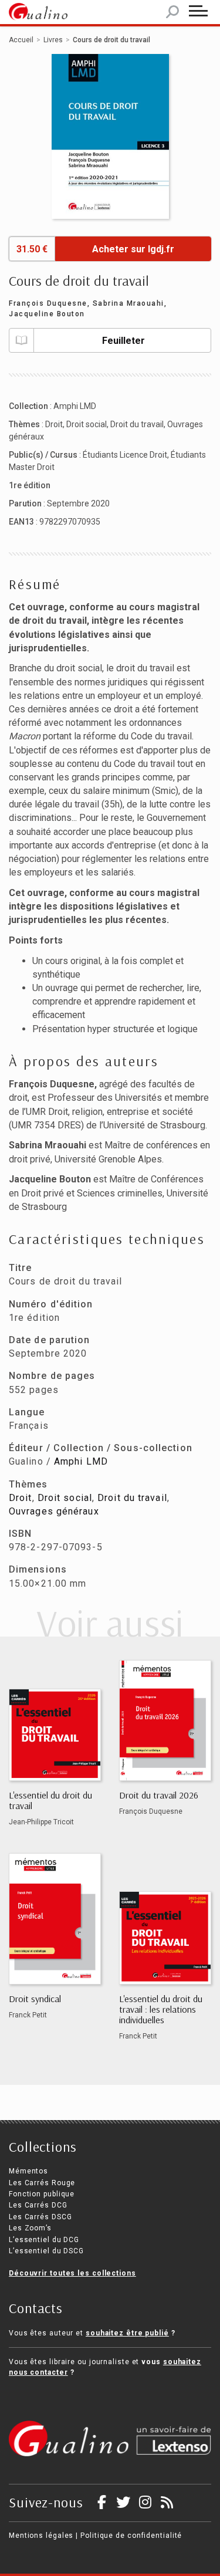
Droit (54, 424)
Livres (53, 40)
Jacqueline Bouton (47, 314)
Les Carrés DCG (38, 2205)
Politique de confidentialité (131, 2536)
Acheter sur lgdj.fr (133, 249)
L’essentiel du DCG (44, 2240)
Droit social (87, 424)
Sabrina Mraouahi (128, 303)
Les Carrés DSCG (40, 2217)
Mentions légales (41, 2536)
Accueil (21, 40)
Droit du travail (137, 424)
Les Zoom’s (30, 2228)
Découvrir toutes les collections (72, 2273)
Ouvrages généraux (54, 1511)
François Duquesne (48, 303)
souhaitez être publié (127, 2333)
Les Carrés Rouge (42, 2183)
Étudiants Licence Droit (125, 455)
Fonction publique (42, 2194)
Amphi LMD (75, 406)
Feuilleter (123, 341)
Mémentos (28, 2171)
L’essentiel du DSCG (46, 2251)
